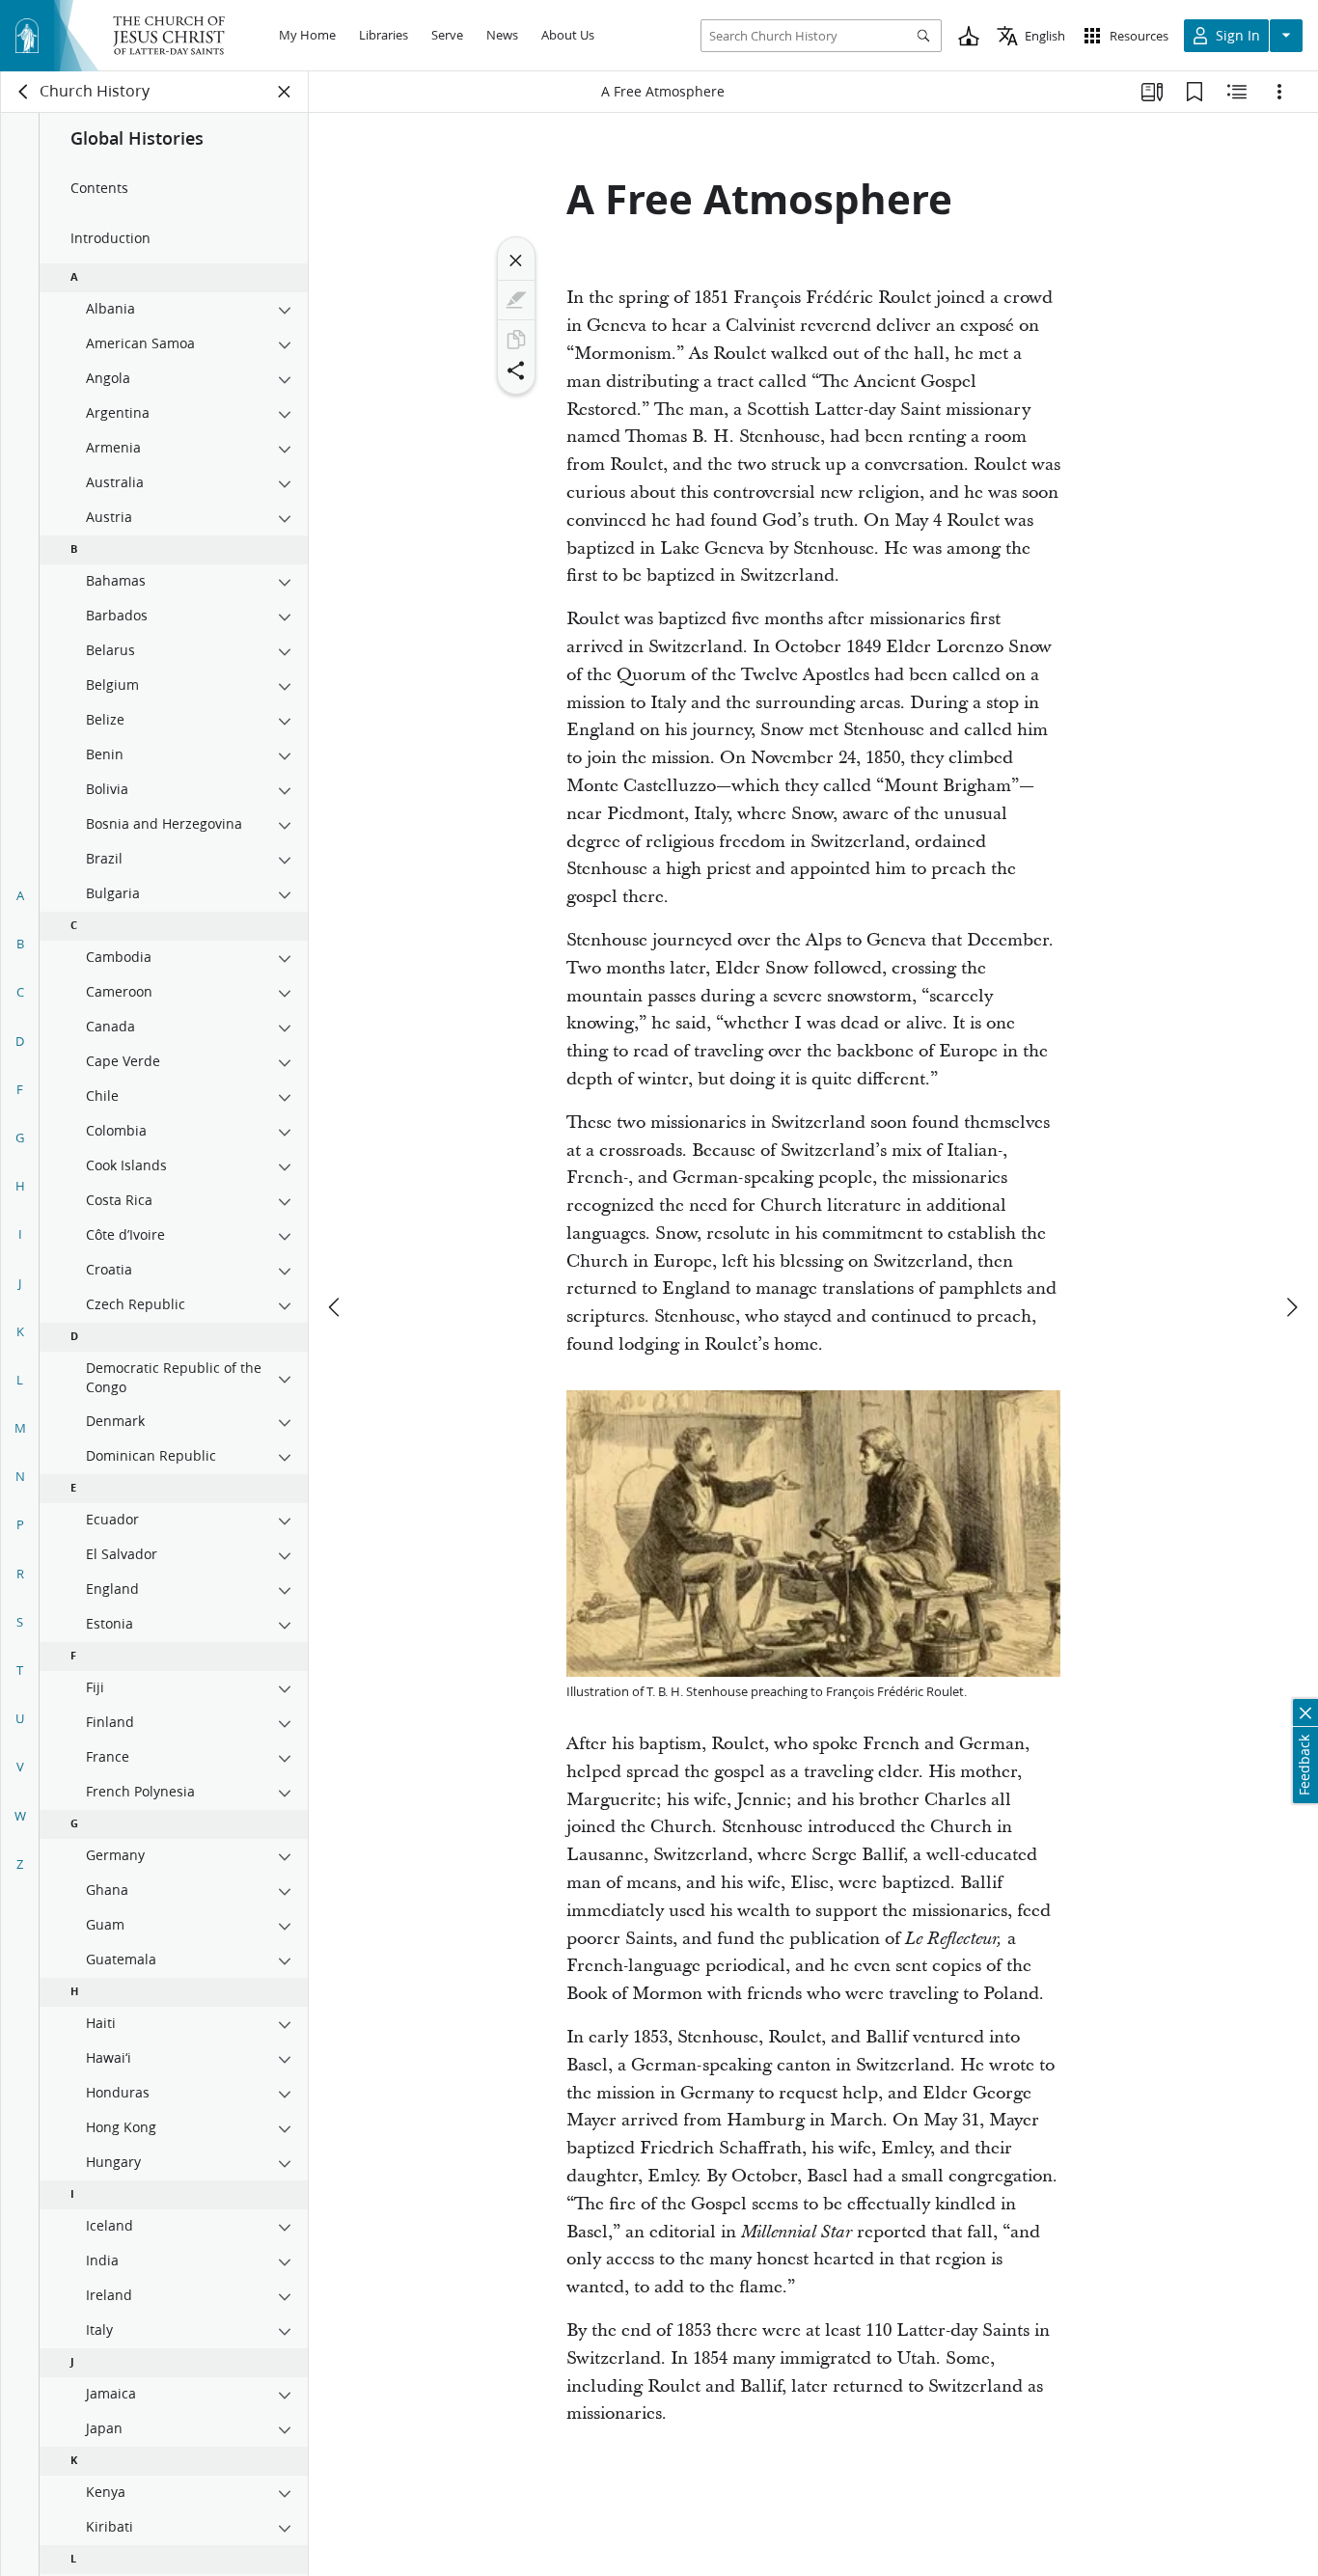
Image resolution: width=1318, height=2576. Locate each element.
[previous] (336, 1307)
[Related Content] (1237, 92)
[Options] (1279, 92)
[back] (24, 92)
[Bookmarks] (1194, 92)
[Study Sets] (1152, 92)
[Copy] (516, 340)
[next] (1291, 1307)
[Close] (516, 260)
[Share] (516, 370)
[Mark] (516, 300)
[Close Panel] (285, 92)
